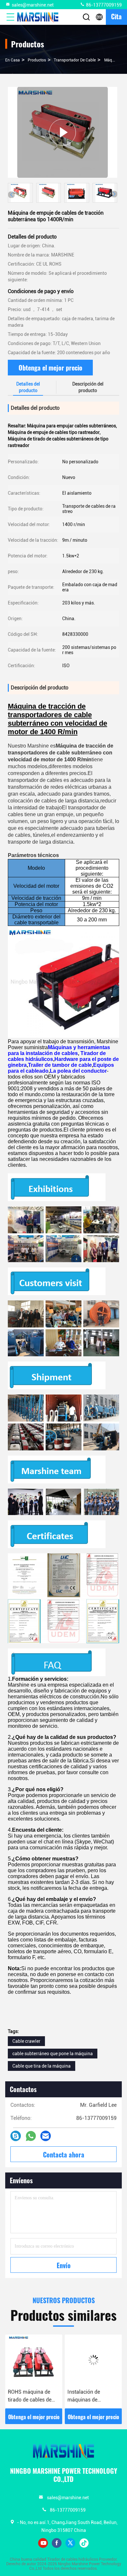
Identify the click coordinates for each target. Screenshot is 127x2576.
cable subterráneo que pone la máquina (53, 2054)
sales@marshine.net (33, 5)
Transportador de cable (75, 60)
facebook (57, 2543)
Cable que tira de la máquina (42, 2066)
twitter (70, 2543)
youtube (43, 2543)
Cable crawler (26, 2041)
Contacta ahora (64, 2155)
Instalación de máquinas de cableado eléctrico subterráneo (29, 2396)
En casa (13, 60)
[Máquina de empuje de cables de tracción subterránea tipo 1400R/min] (63, 132)
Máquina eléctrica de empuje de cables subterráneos (92, 2396)
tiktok (84, 2543)
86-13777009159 (103, 5)
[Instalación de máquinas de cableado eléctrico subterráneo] (34, 2360)
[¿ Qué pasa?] (16, 2136)
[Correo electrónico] (46, 2136)
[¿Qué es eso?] (31, 2136)
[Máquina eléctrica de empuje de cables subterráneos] (93, 2360)
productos (37, 60)
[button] (114, 194)
